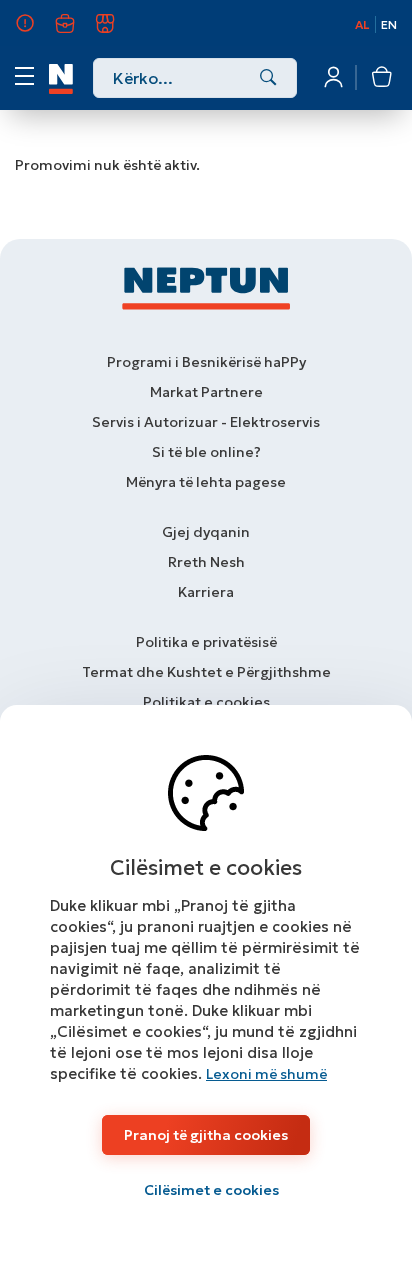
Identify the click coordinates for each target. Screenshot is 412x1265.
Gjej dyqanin (206, 532)
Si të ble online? (206, 452)
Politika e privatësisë (206, 642)
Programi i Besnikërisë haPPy (206, 362)
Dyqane (116, 32)
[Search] (268, 79)
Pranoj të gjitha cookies (206, 1135)
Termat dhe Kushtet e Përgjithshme (206, 672)
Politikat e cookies (206, 702)
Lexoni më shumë (266, 1074)
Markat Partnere (206, 392)
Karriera (76, 32)
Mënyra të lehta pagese (206, 482)
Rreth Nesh (36, 32)
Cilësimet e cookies (211, 1190)
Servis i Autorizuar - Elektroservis (206, 422)
